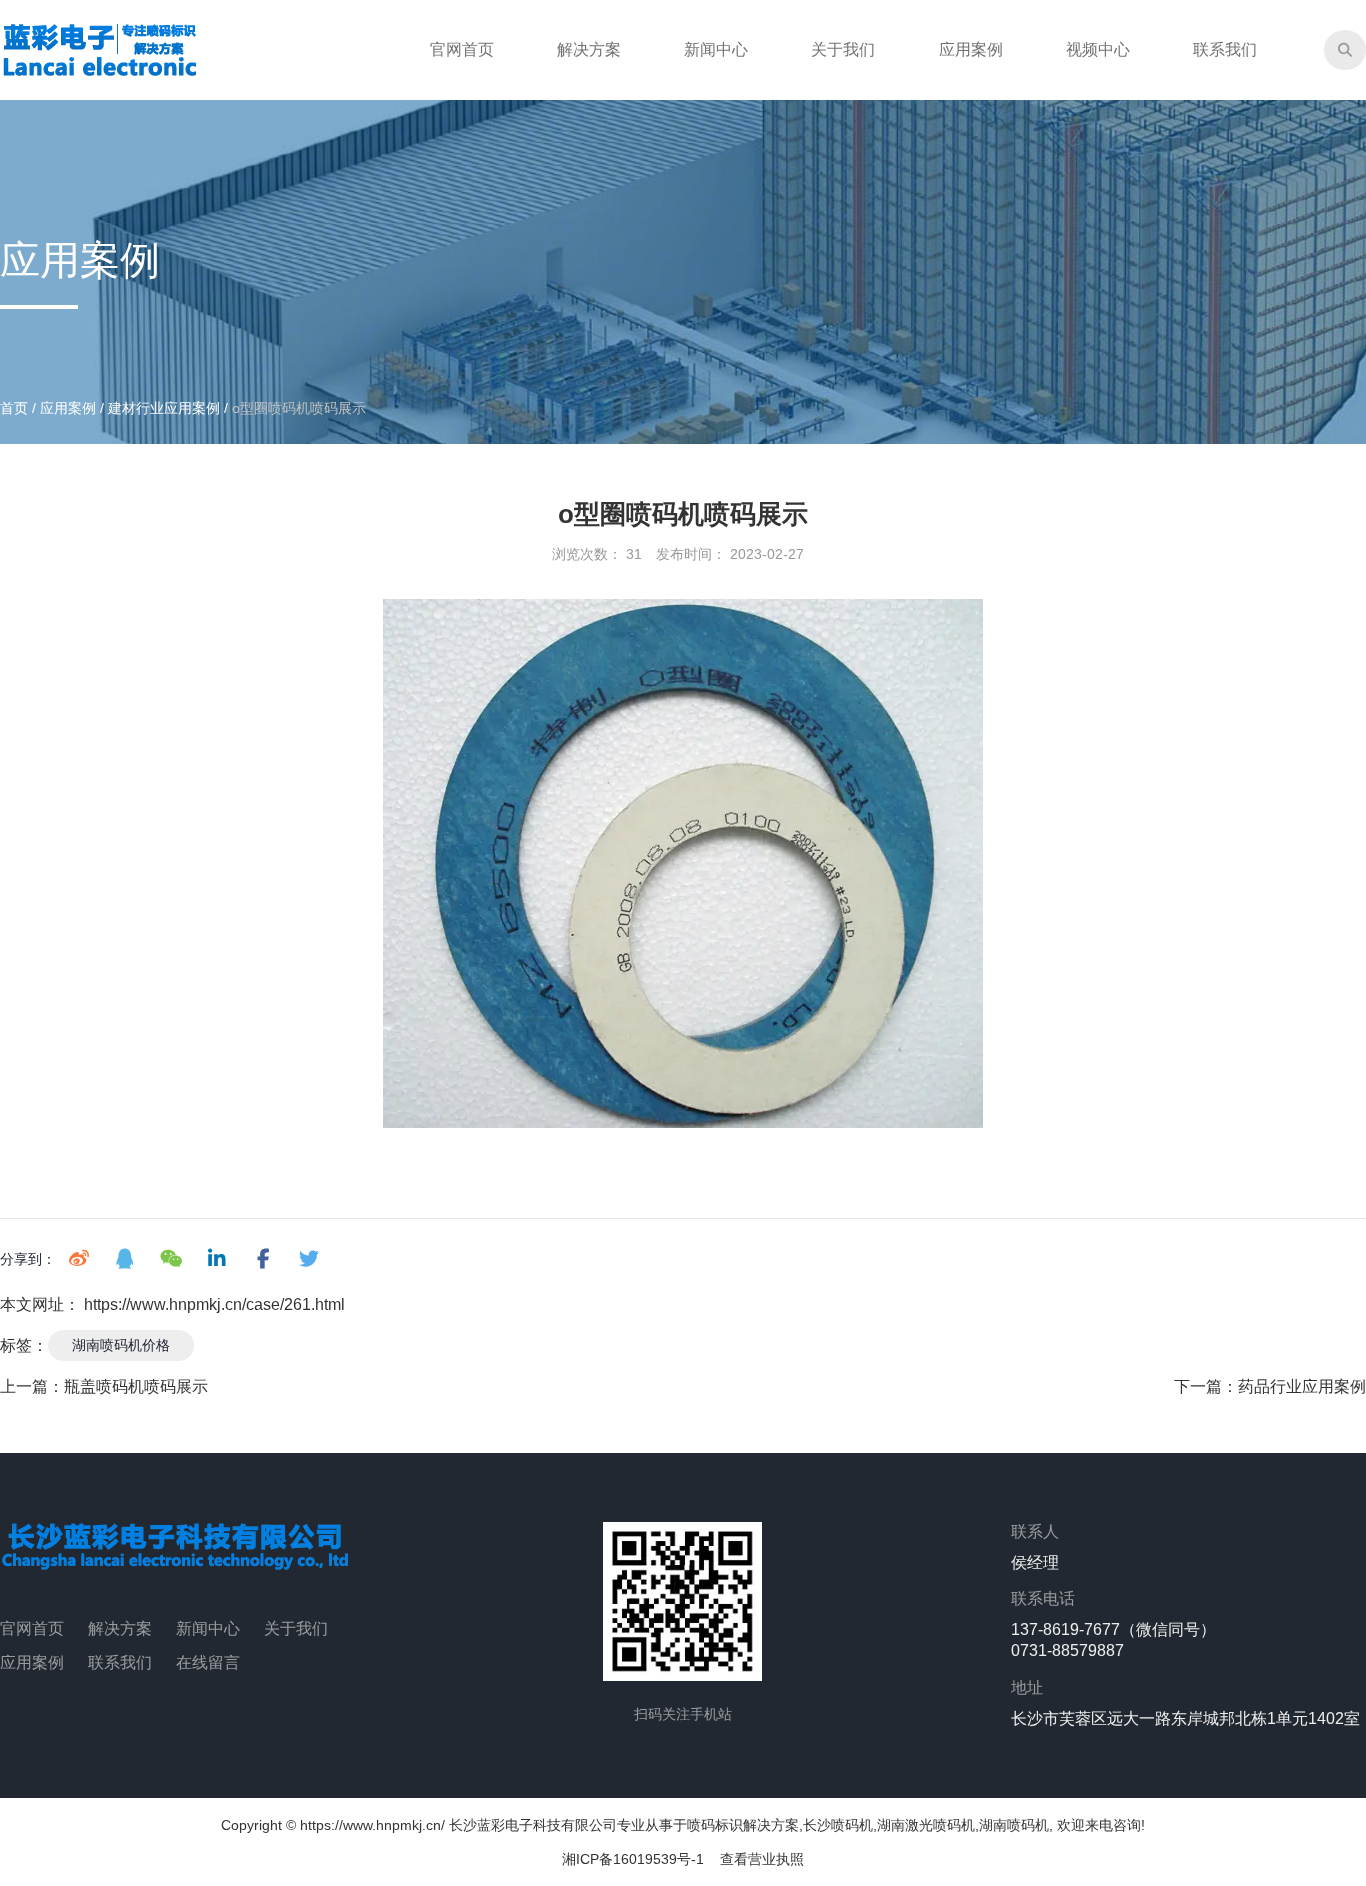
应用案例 (971, 49)
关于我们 (843, 49)
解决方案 (589, 49)
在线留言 (208, 1662)
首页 (16, 408)
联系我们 (1225, 49)
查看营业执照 (762, 1859)
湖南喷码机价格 (121, 1345)
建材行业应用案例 (164, 408)
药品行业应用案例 (1302, 1386)
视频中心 (1098, 49)
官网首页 (462, 49)
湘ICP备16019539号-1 (633, 1859)
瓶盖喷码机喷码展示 (136, 1386)
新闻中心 (716, 49)
